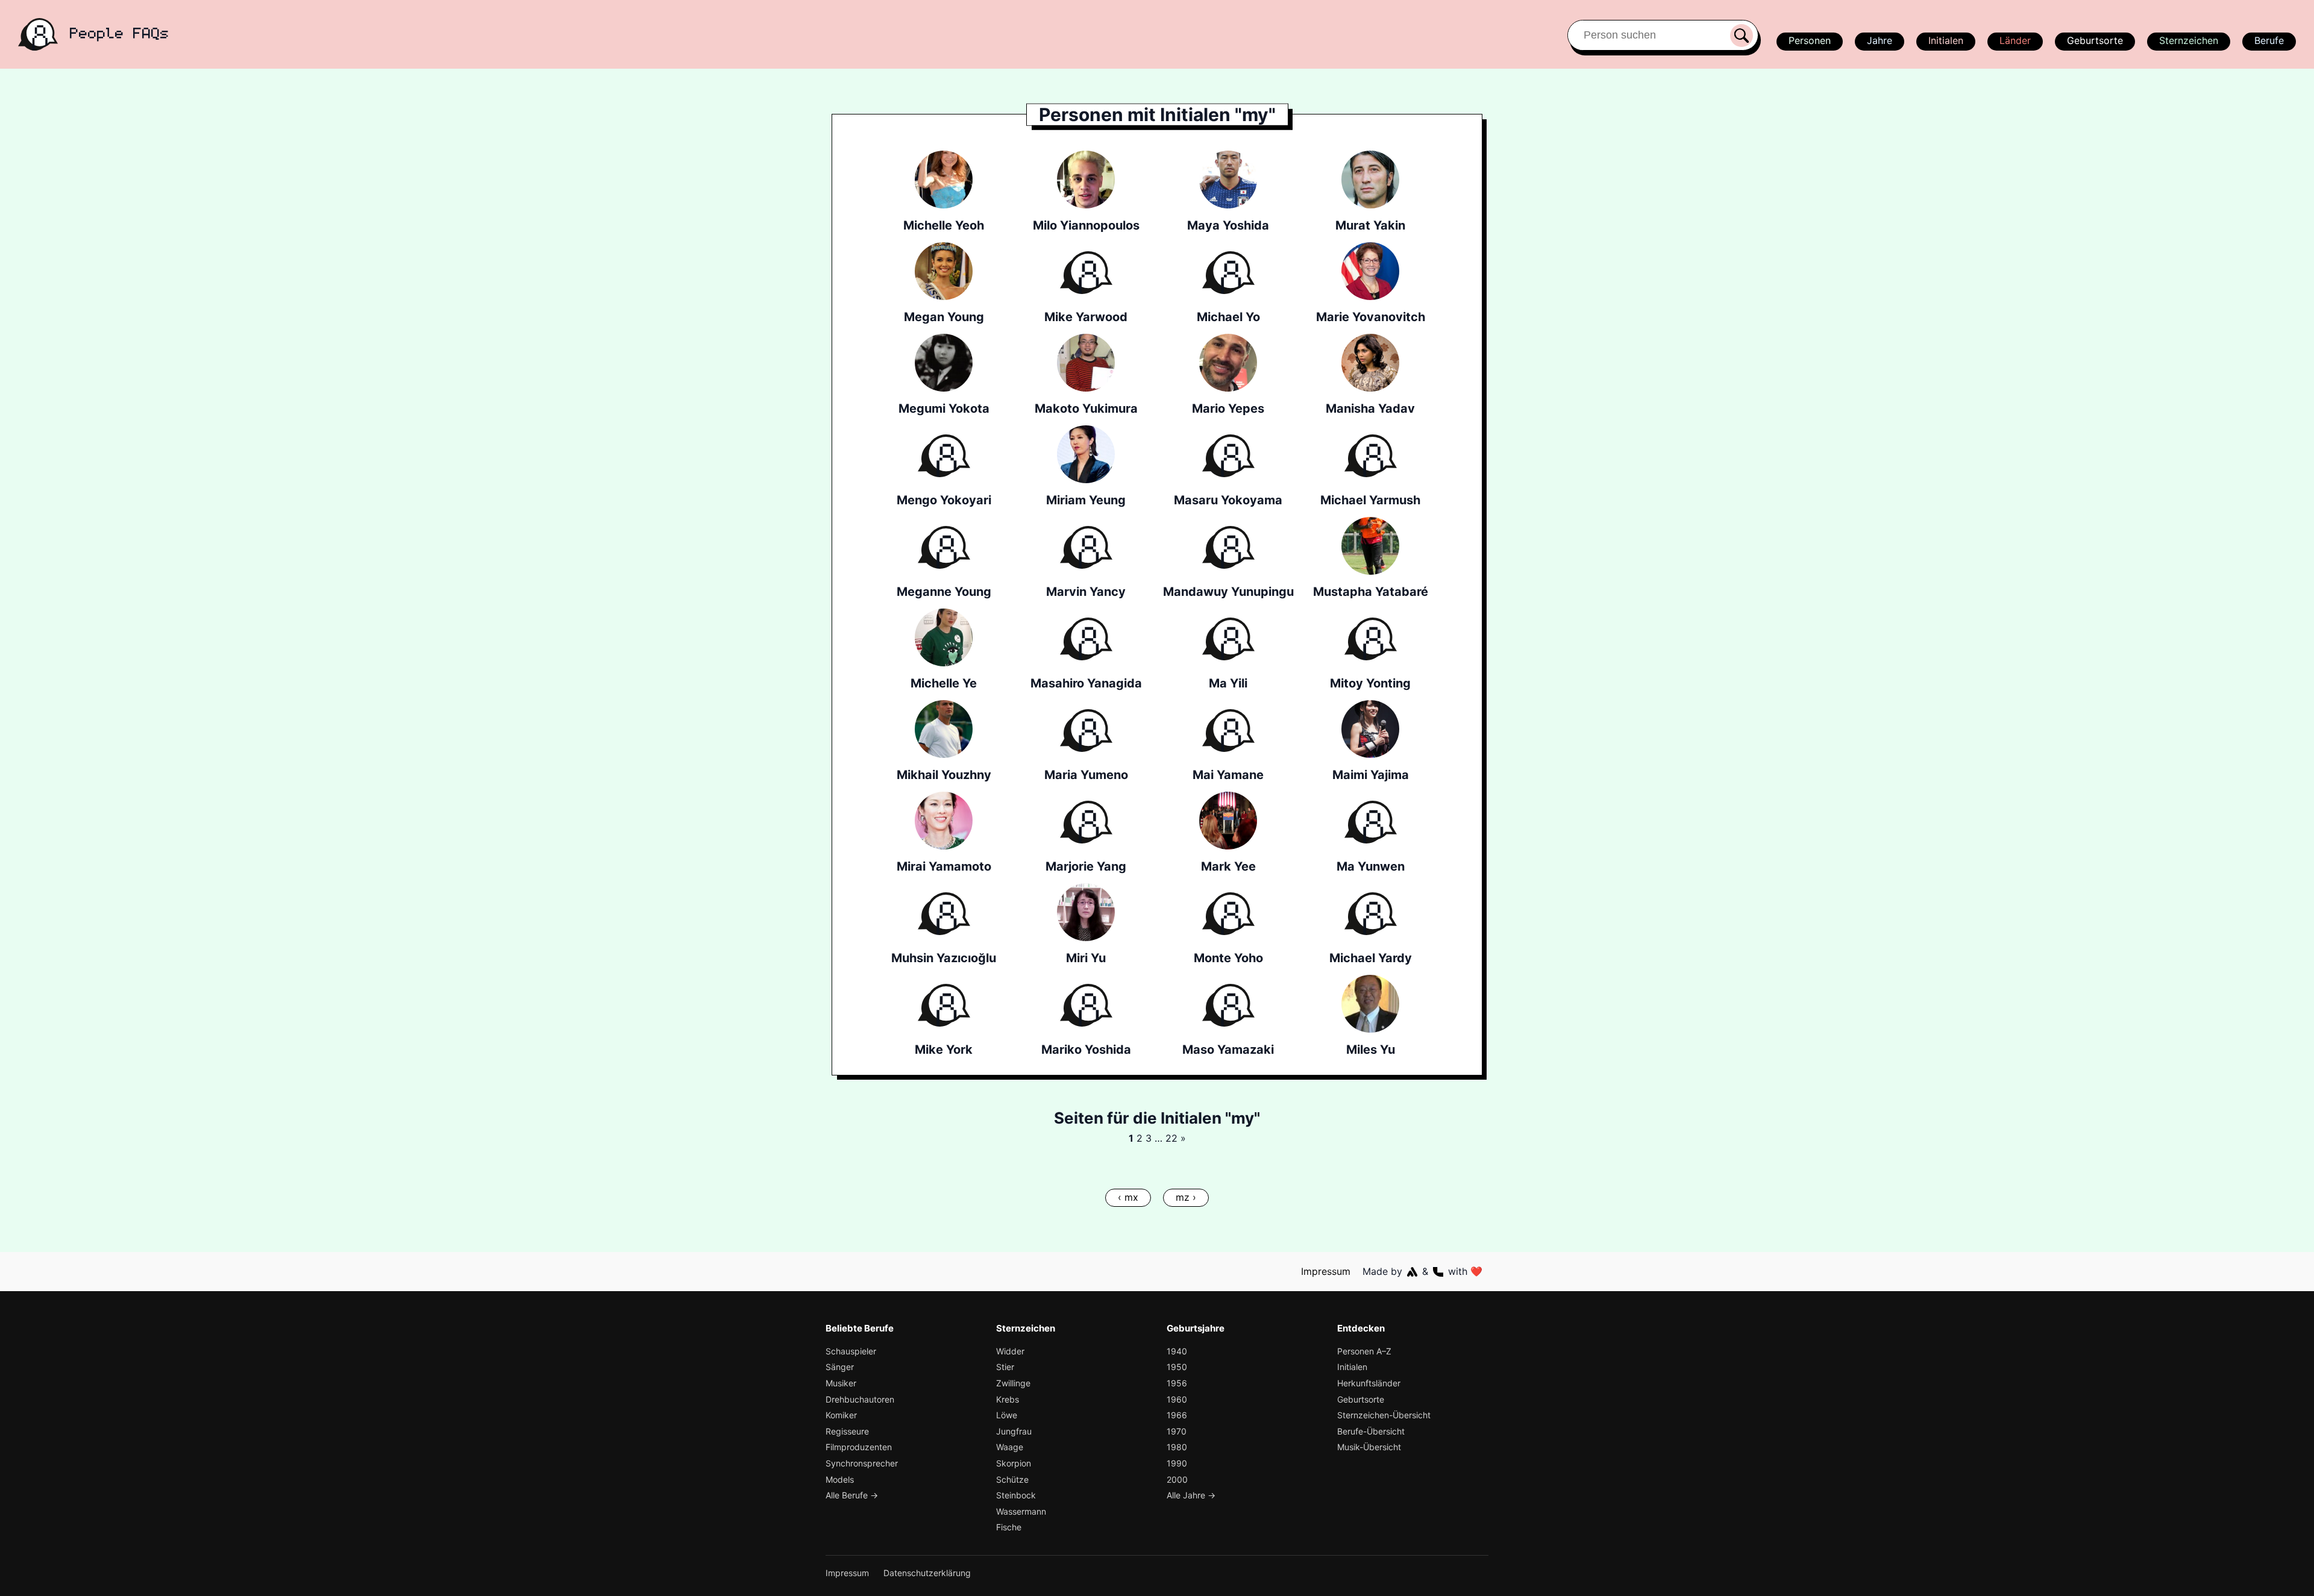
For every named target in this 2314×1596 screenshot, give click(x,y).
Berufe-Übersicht (1371, 1431)
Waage (1010, 1447)
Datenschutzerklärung (927, 1573)
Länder (2015, 40)
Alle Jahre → (1191, 1495)
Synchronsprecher (862, 1463)
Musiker (841, 1383)
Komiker (841, 1415)
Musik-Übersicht (1369, 1447)
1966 (1177, 1415)
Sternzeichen (2189, 40)
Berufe (2269, 40)
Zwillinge (1013, 1383)
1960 (1177, 1399)
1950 (1177, 1367)
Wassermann (1021, 1511)
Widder (1010, 1351)
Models (840, 1479)
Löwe (1007, 1415)
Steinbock (1016, 1495)
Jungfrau (1014, 1431)
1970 (1177, 1431)
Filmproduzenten (859, 1447)
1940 (1177, 1351)
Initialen (1946, 40)
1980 (1177, 1447)
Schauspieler (851, 1351)
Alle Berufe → (852, 1495)
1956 (1177, 1383)
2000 (1177, 1479)
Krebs (1008, 1399)
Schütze (1012, 1479)
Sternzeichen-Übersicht (1384, 1415)
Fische (1009, 1527)
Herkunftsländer (1369, 1383)
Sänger (840, 1367)
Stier (1005, 1367)
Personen (1810, 40)
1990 (1177, 1463)
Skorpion (1014, 1463)
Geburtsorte (2095, 40)
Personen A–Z (1364, 1351)
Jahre (1880, 40)
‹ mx (1128, 1197)
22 (1171, 1138)
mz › (1186, 1197)
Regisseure (847, 1431)
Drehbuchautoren (860, 1399)
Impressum (1326, 1271)
